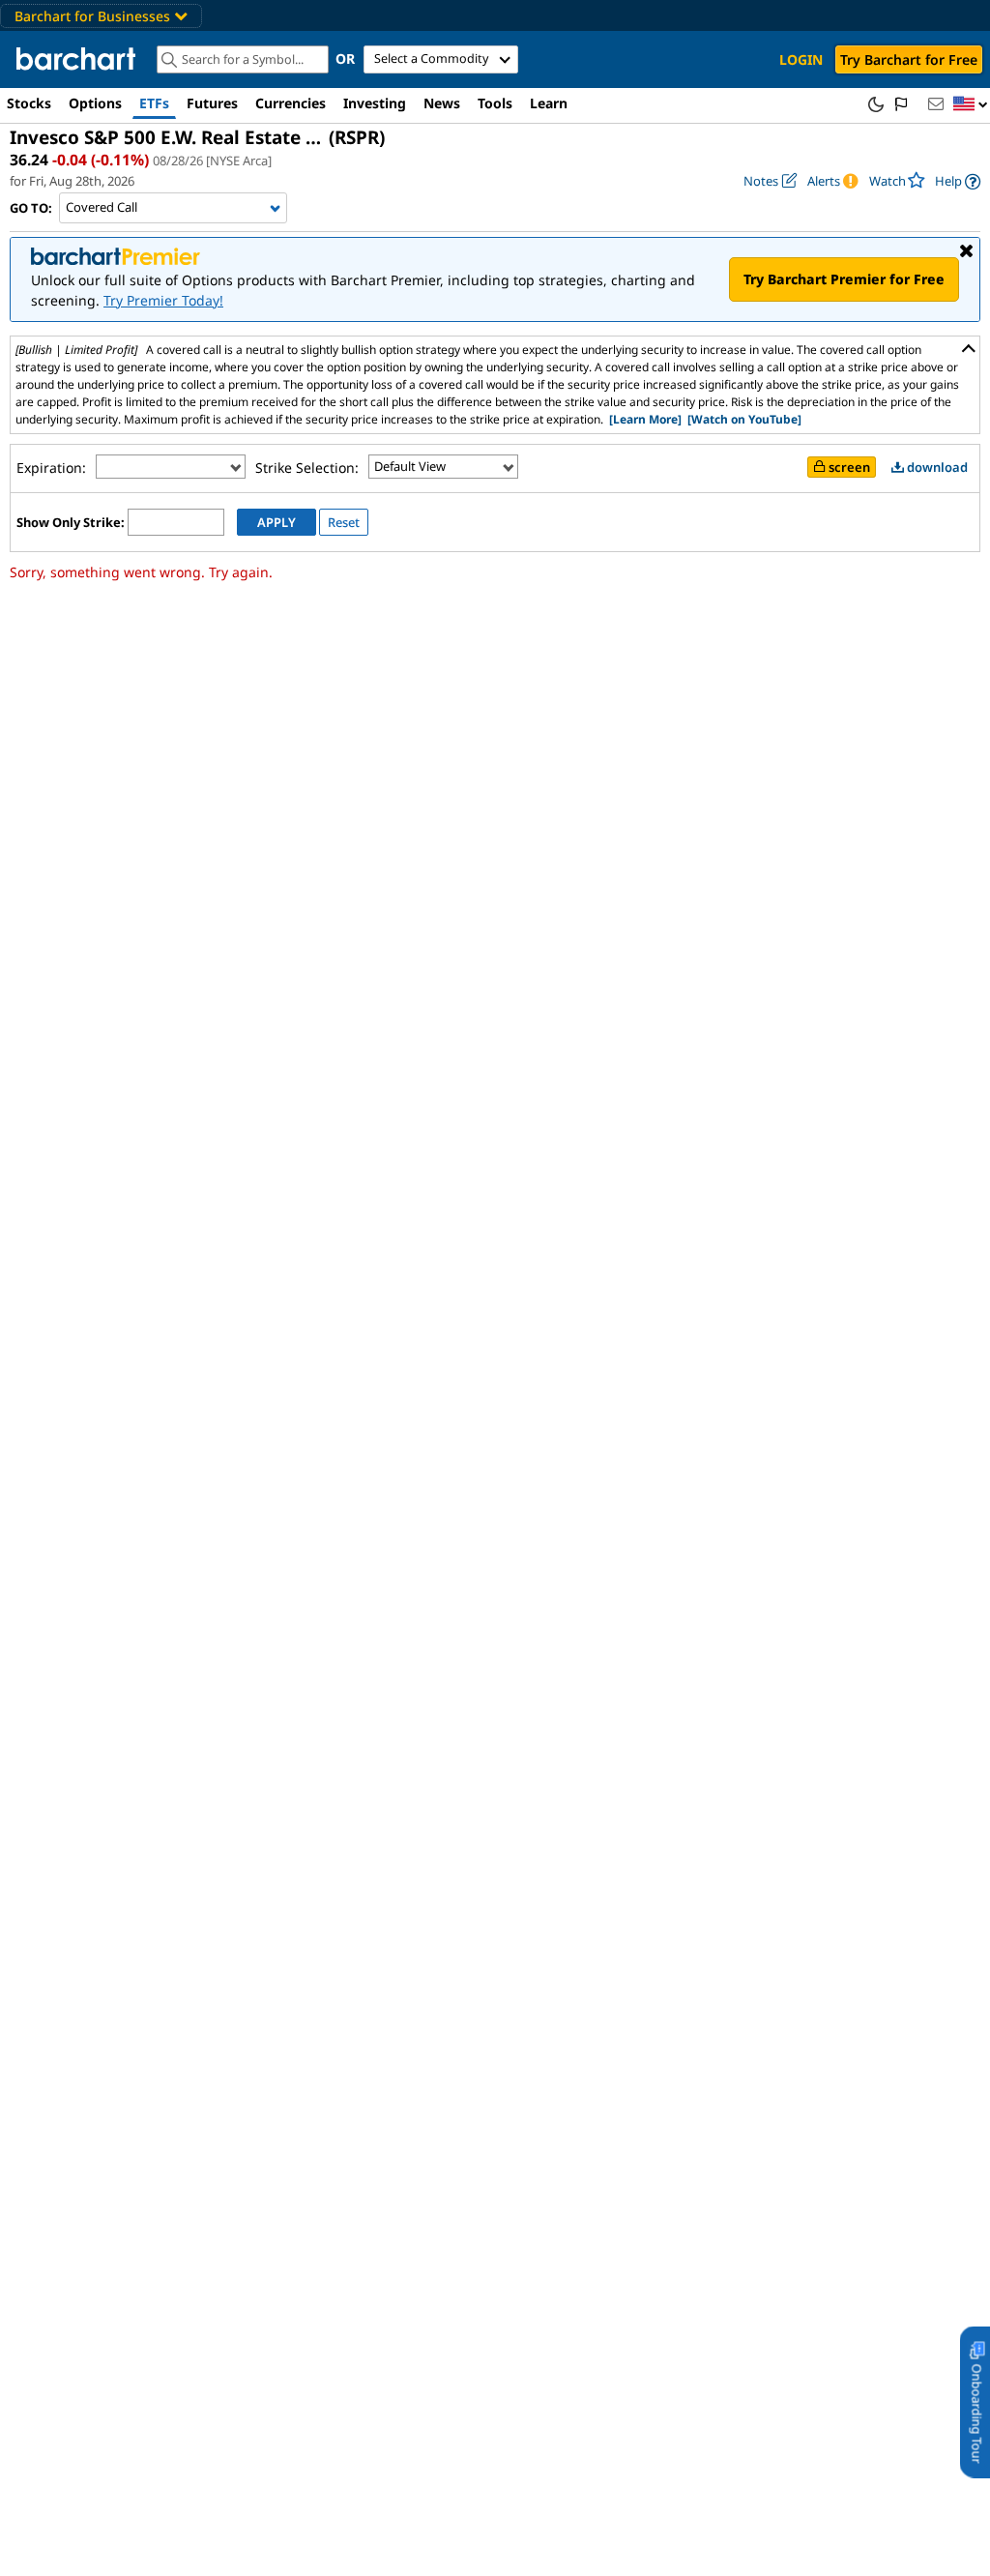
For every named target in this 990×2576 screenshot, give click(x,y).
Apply (277, 522)
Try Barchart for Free (909, 59)
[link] (958, 181)
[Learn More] (645, 419)
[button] (971, 105)
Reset (344, 522)
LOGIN (801, 59)
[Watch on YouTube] (744, 419)
